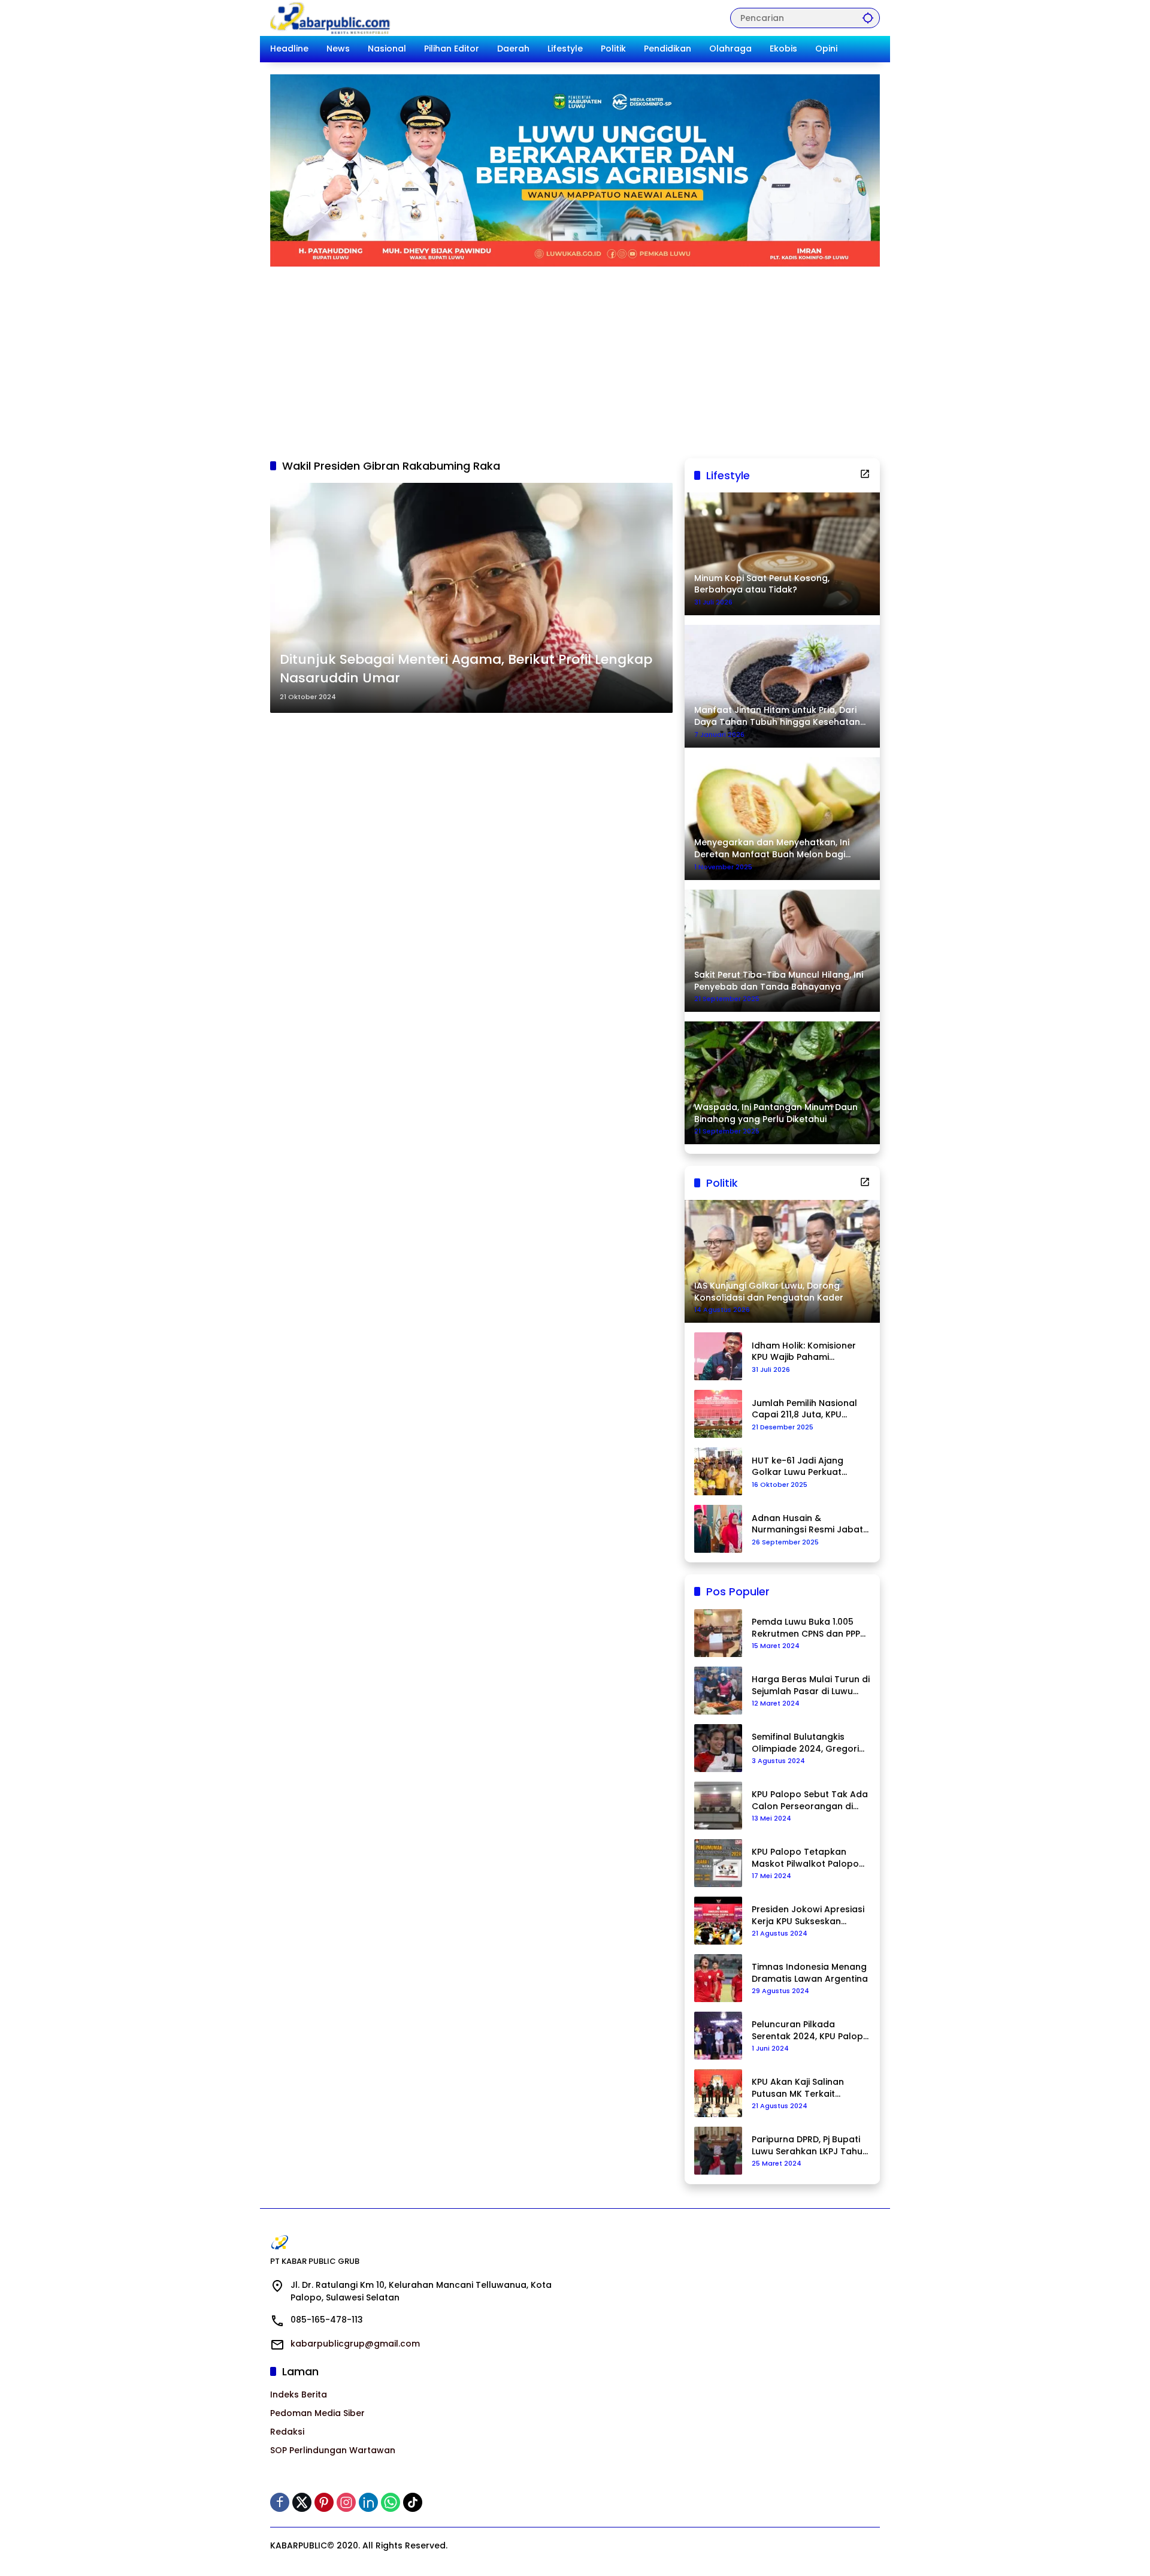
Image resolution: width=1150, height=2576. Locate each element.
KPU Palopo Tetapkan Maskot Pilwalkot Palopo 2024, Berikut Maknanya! (805, 1858)
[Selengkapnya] (865, 474)
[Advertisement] (575, 356)
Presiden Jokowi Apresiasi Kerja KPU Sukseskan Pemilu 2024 (808, 1916)
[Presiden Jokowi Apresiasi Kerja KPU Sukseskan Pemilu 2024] (718, 1921)
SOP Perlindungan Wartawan (333, 2450)
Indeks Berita (299, 2394)
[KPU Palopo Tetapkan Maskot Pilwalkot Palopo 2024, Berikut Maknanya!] (718, 1863)
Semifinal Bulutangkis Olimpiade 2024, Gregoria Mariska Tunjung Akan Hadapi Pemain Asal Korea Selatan (810, 1743)
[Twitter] (302, 2502)
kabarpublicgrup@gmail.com (355, 2344)
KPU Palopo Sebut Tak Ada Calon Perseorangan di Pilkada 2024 (810, 1801)
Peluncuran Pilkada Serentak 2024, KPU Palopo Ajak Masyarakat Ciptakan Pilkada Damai (810, 2031)
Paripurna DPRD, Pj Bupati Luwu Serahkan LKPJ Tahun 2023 (810, 2146)
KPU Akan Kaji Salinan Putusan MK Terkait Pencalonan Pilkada (798, 2088)
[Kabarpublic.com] (331, 17)
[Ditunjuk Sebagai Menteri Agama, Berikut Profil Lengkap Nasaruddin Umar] (471, 598)
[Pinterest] (324, 2502)
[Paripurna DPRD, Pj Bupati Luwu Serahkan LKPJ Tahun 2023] (718, 2151)
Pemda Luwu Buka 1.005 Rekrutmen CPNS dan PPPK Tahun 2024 (809, 1628)
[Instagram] (346, 2502)
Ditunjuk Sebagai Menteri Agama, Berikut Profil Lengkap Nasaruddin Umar (466, 669)
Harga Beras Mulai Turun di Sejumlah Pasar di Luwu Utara (811, 1685)
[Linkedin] (368, 2502)
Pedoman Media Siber (317, 2413)
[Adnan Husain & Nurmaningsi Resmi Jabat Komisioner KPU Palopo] (718, 1529)
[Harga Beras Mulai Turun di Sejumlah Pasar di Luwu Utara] (718, 1691)
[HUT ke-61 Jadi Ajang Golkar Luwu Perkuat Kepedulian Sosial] (718, 1471)
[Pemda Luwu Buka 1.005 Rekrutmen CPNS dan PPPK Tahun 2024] (718, 1633)
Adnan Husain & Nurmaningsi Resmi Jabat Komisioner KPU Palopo (807, 1524)
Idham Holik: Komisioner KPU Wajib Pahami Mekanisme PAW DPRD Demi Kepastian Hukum (804, 1352)
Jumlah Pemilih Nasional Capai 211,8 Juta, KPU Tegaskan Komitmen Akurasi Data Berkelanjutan (804, 1409)
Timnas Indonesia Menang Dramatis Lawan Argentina (810, 1973)
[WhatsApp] (391, 2502)
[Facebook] (280, 2502)
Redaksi (287, 2432)
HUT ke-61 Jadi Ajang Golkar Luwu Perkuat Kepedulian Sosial (798, 1467)
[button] (868, 18)
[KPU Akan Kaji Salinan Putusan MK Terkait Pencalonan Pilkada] (718, 2093)
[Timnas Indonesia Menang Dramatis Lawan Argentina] (718, 1978)
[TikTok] (413, 2502)
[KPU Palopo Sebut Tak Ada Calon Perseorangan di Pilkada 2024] (718, 1806)
